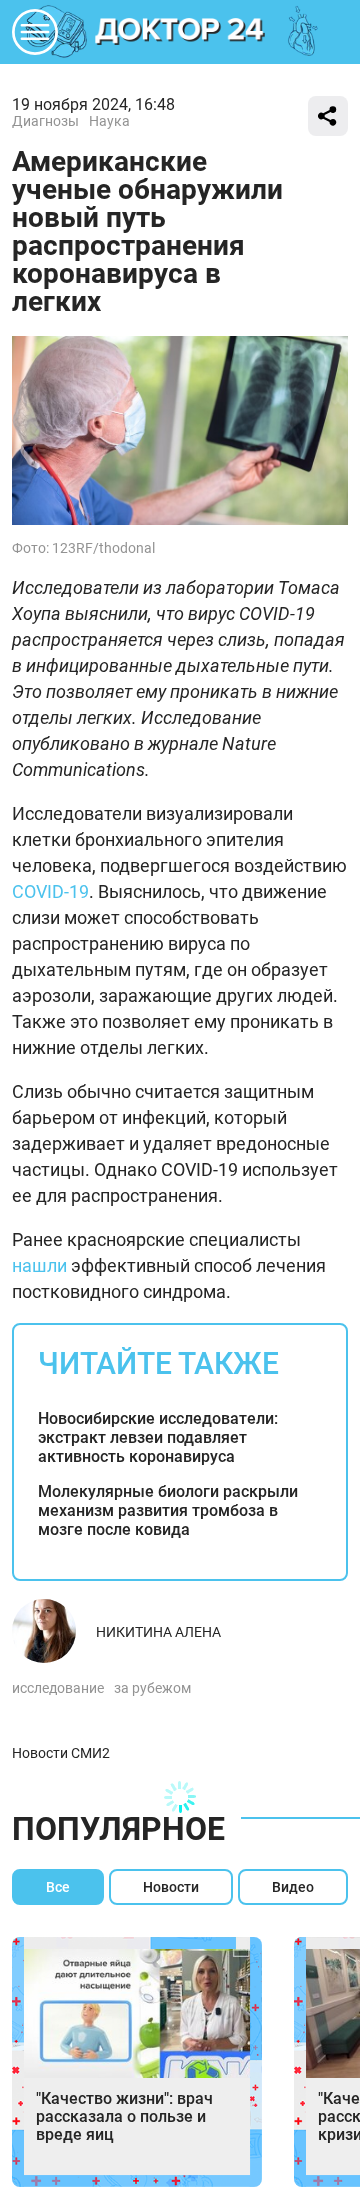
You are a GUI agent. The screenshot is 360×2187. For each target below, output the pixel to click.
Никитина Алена (158, 1632)
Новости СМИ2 (61, 1753)
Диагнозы (45, 121)
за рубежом (152, 1688)
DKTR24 (180, 32)
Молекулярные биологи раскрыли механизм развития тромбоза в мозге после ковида (168, 1510)
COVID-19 (50, 891)
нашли (39, 1265)
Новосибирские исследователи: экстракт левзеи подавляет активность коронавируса (158, 1437)
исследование (58, 1688)
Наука (109, 121)
